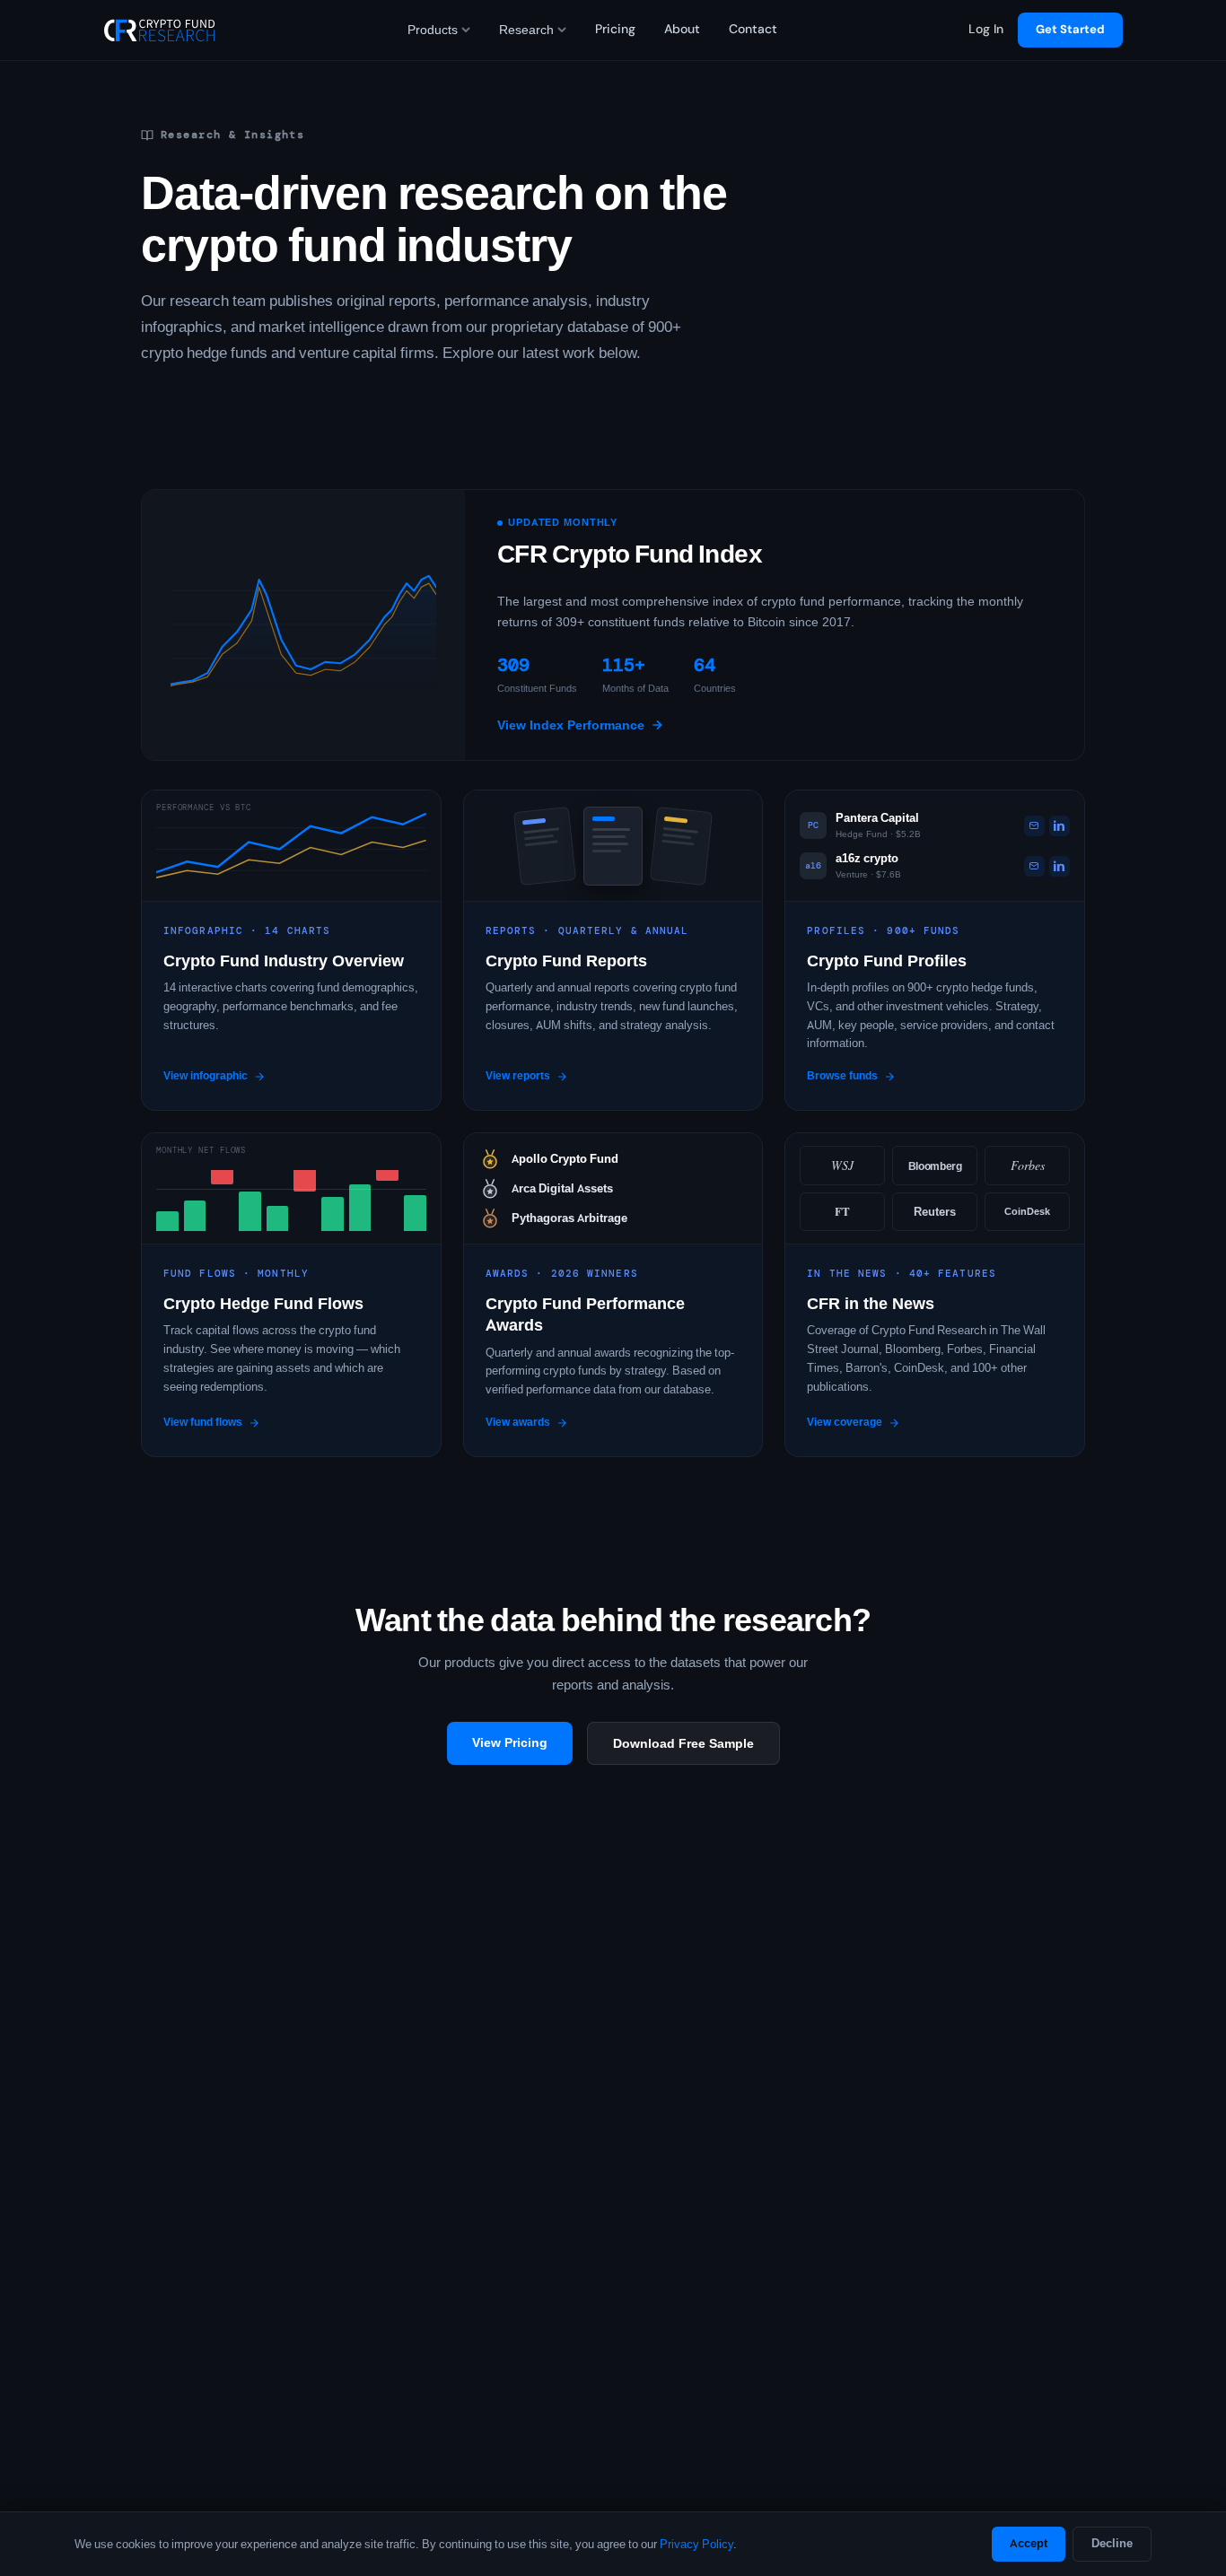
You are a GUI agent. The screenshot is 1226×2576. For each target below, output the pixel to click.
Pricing (615, 29)
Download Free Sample (683, 1743)
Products (433, 30)
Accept (1029, 2543)
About (682, 29)
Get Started (1070, 29)
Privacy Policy (696, 2544)
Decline (1112, 2543)
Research (526, 30)
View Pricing (510, 1742)
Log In (986, 29)
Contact (753, 29)
